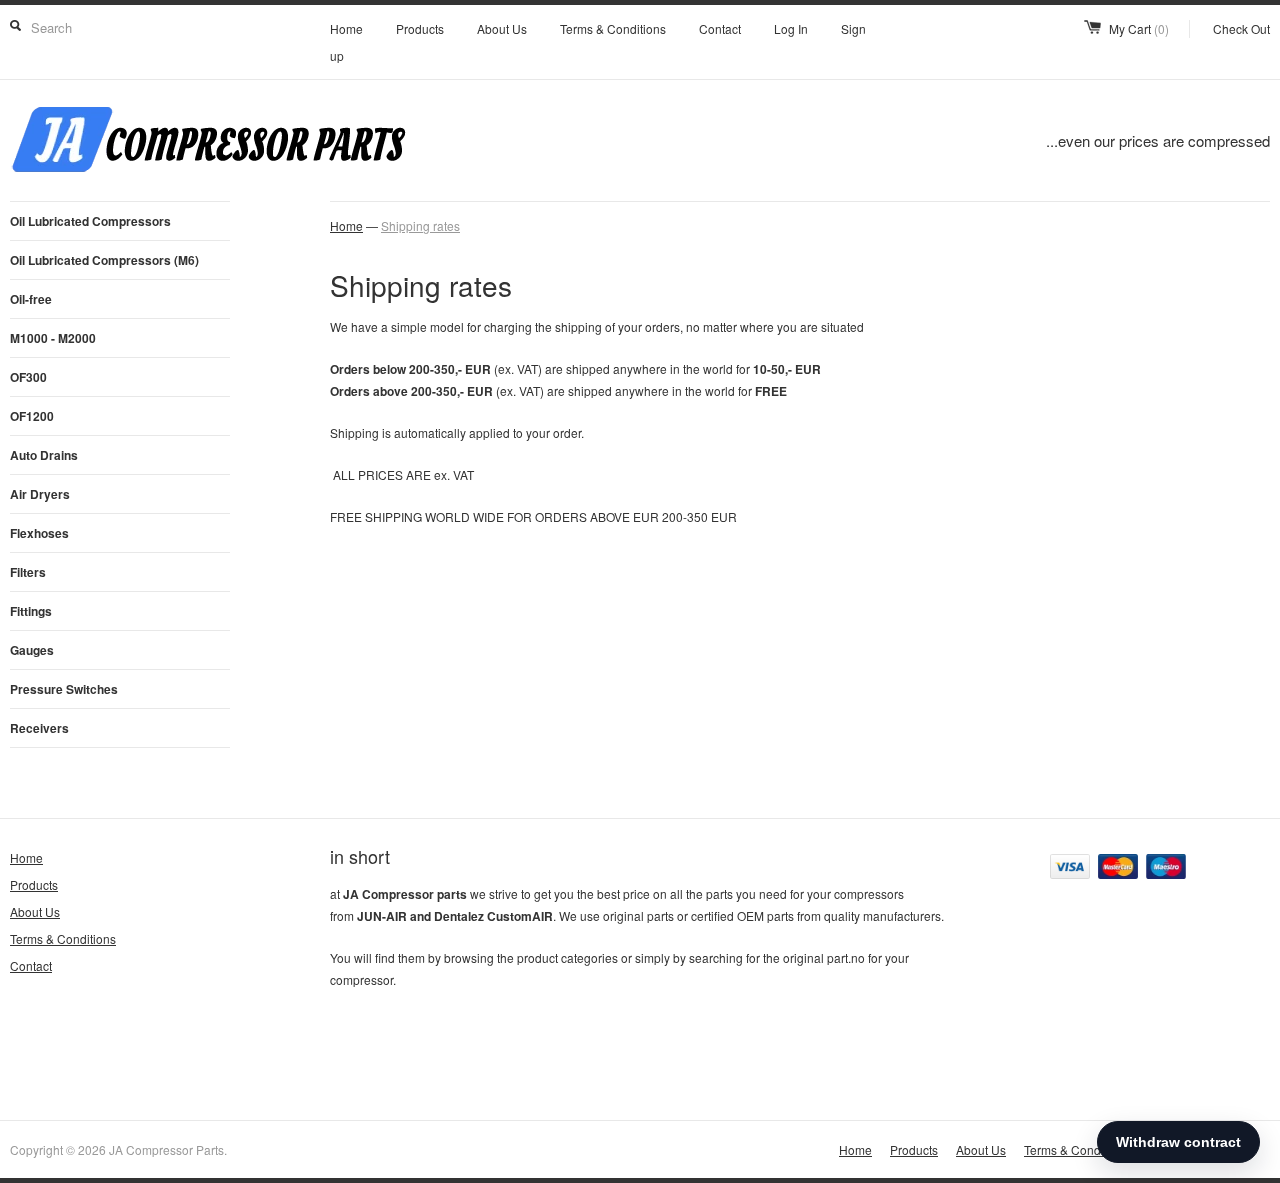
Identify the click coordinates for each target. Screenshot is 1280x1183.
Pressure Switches (64, 689)
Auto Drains (44, 455)
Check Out (1241, 28)
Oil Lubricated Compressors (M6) (104, 260)
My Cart (1139, 28)
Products (420, 28)
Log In (791, 28)
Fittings (31, 611)
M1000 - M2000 (53, 338)
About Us (502, 28)
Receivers (39, 728)
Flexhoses (39, 533)
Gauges (32, 650)
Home (346, 28)
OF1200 (32, 416)
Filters (28, 572)
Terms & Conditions (613, 28)
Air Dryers (40, 494)
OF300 (28, 377)
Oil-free (31, 299)
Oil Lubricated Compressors (90, 221)
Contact (720, 28)
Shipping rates (420, 225)
